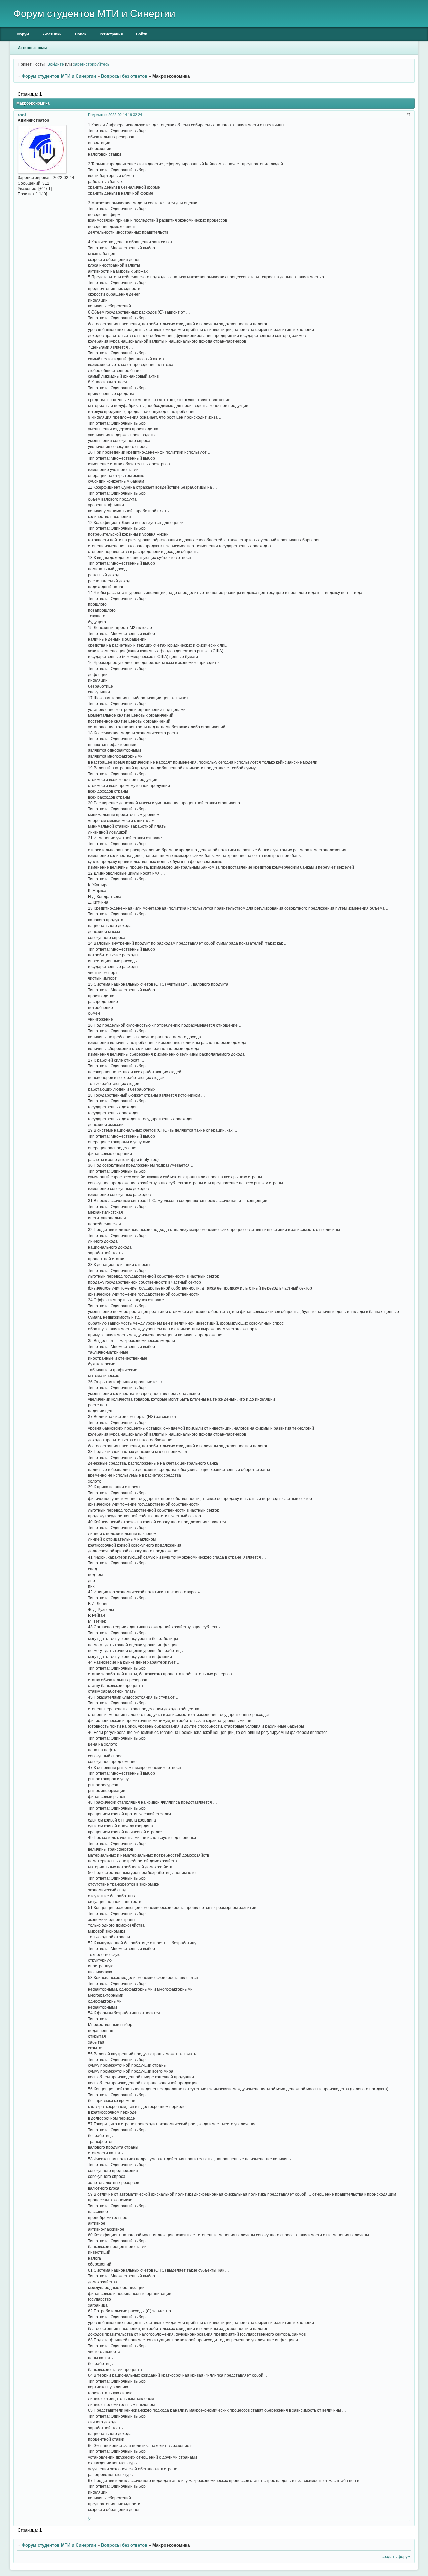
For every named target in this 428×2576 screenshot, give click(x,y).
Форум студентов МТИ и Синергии (59, 76)
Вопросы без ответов (124, 76)
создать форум (396, 2556)
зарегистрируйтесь (91, 64)
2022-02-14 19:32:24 (125, 115)
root (22, 115)
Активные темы (32, 48)
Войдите (56, 64)
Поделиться (98, 115)
